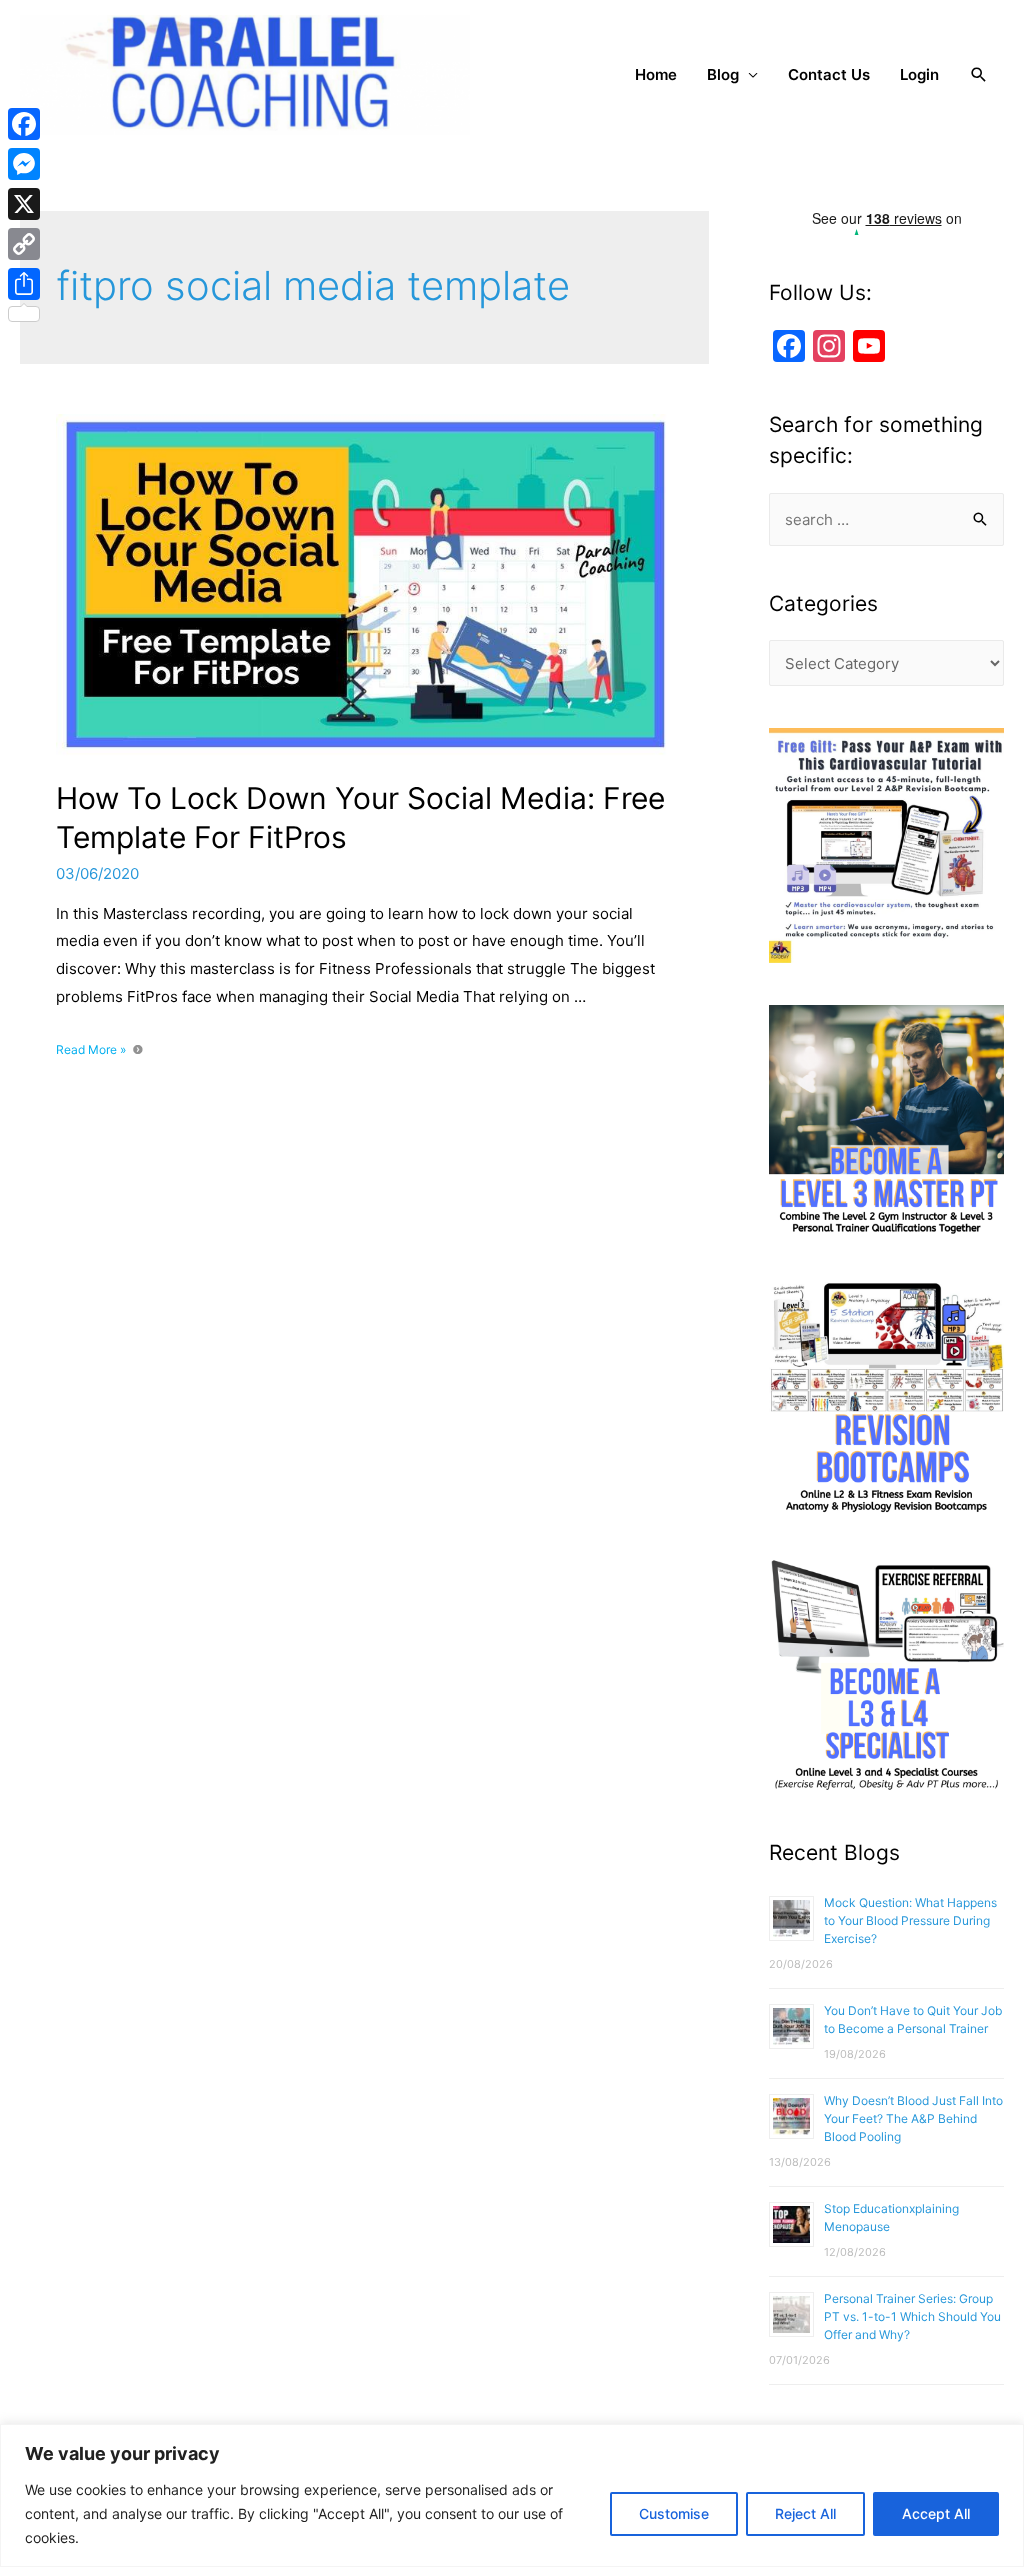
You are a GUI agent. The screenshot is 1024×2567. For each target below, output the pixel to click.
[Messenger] (24, 164)
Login (919, 74)
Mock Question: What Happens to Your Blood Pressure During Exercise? (910, 1920)
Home (656, 74)
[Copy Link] (24, 244)
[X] (24, 204)
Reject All (805, 2513)
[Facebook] (24, 124)
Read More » (91, 1049)
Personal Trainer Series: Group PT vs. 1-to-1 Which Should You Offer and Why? (912, 2316)
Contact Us (829, 74)
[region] (512, 2495)
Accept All (936, 2513)
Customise (674, 2513)
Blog (723, 74)
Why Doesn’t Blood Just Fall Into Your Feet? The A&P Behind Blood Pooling (913, 2118)
